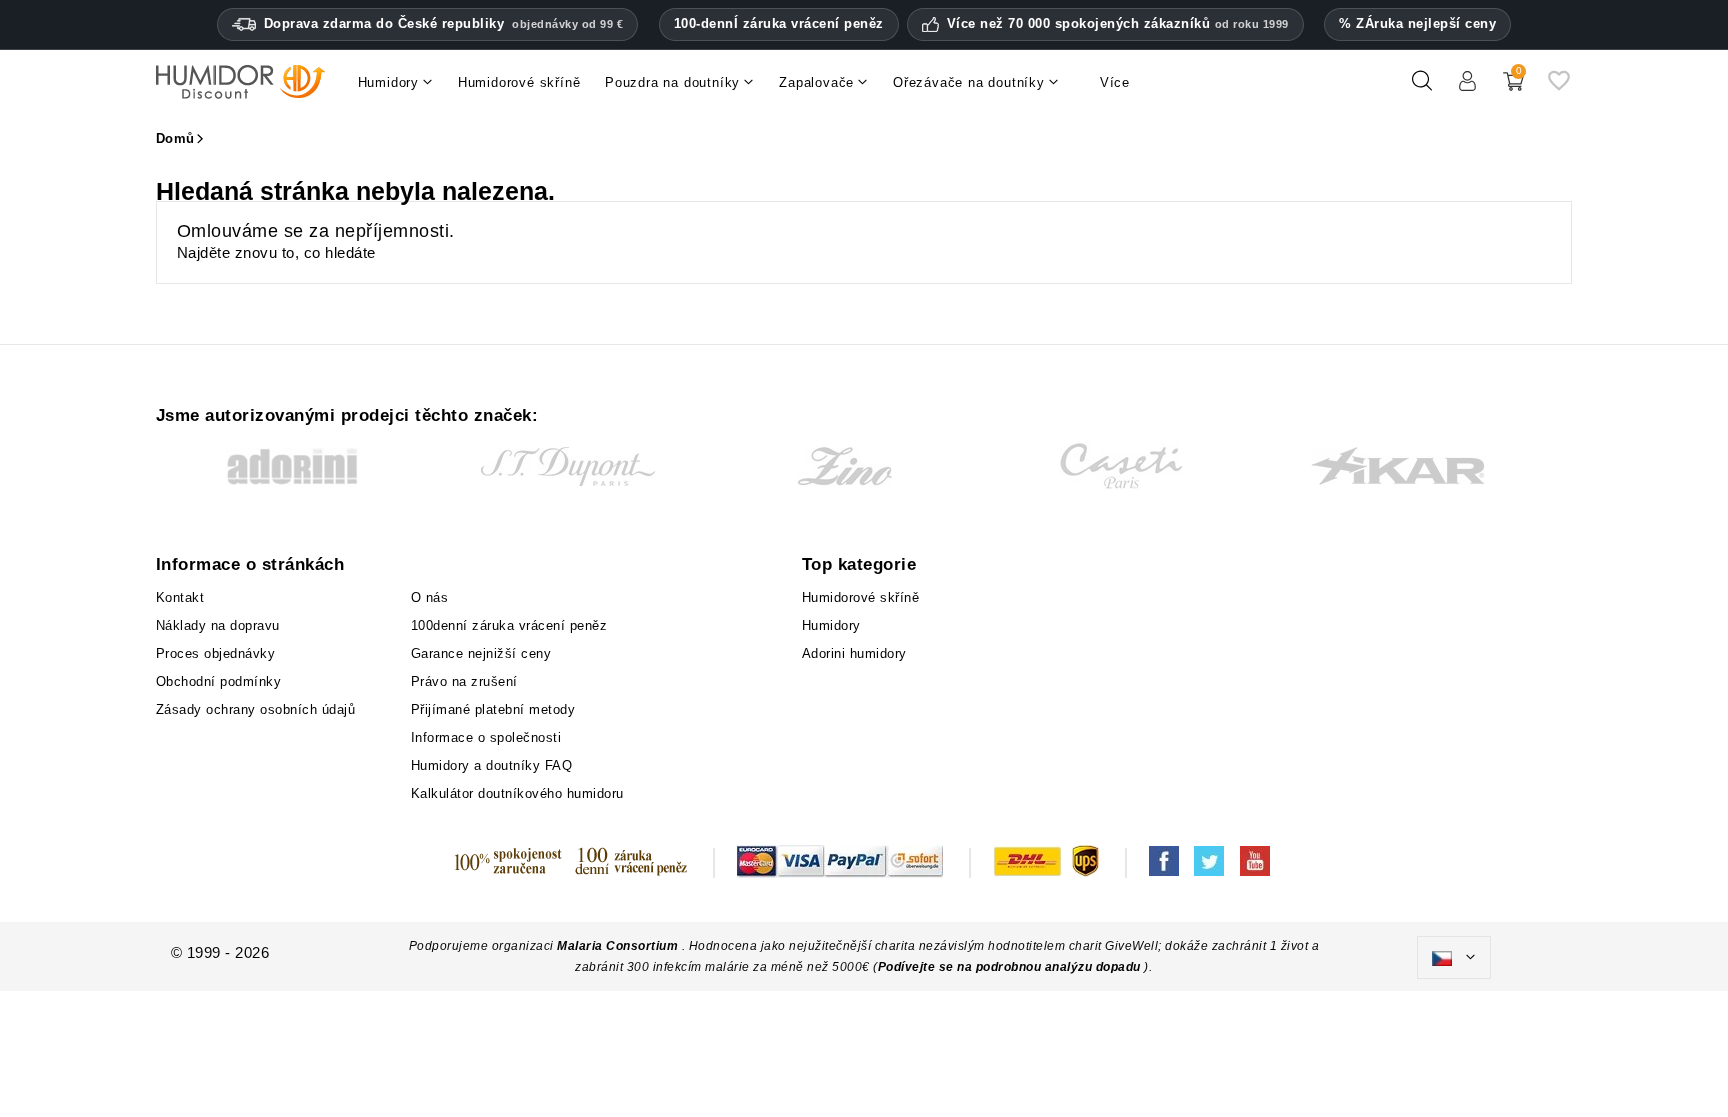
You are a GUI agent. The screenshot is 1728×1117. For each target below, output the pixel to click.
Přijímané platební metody (493, 709)
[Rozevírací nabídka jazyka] (1454, 958)
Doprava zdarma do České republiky (444, 23)
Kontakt (180, 597)
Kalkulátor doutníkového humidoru (517, 793)
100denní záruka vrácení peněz (509, 625)
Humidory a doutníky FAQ (492, 765)
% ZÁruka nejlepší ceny (1417, 23)
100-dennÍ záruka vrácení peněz (779, 23)
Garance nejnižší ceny (481, 653)
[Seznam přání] (1559, 88)
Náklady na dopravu (218, 625)
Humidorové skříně (861, 597)
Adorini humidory (854, 653)
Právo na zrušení (464, 681)
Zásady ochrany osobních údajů (256, 709)
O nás (430, 597)
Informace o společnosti (486, 737)
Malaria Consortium (617, 946)
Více (1115, 82)
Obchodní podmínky (219, 681)
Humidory (831, 625)
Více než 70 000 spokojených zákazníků (1118, 24)
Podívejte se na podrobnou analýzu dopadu (1011, 967)
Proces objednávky (216, 653)
